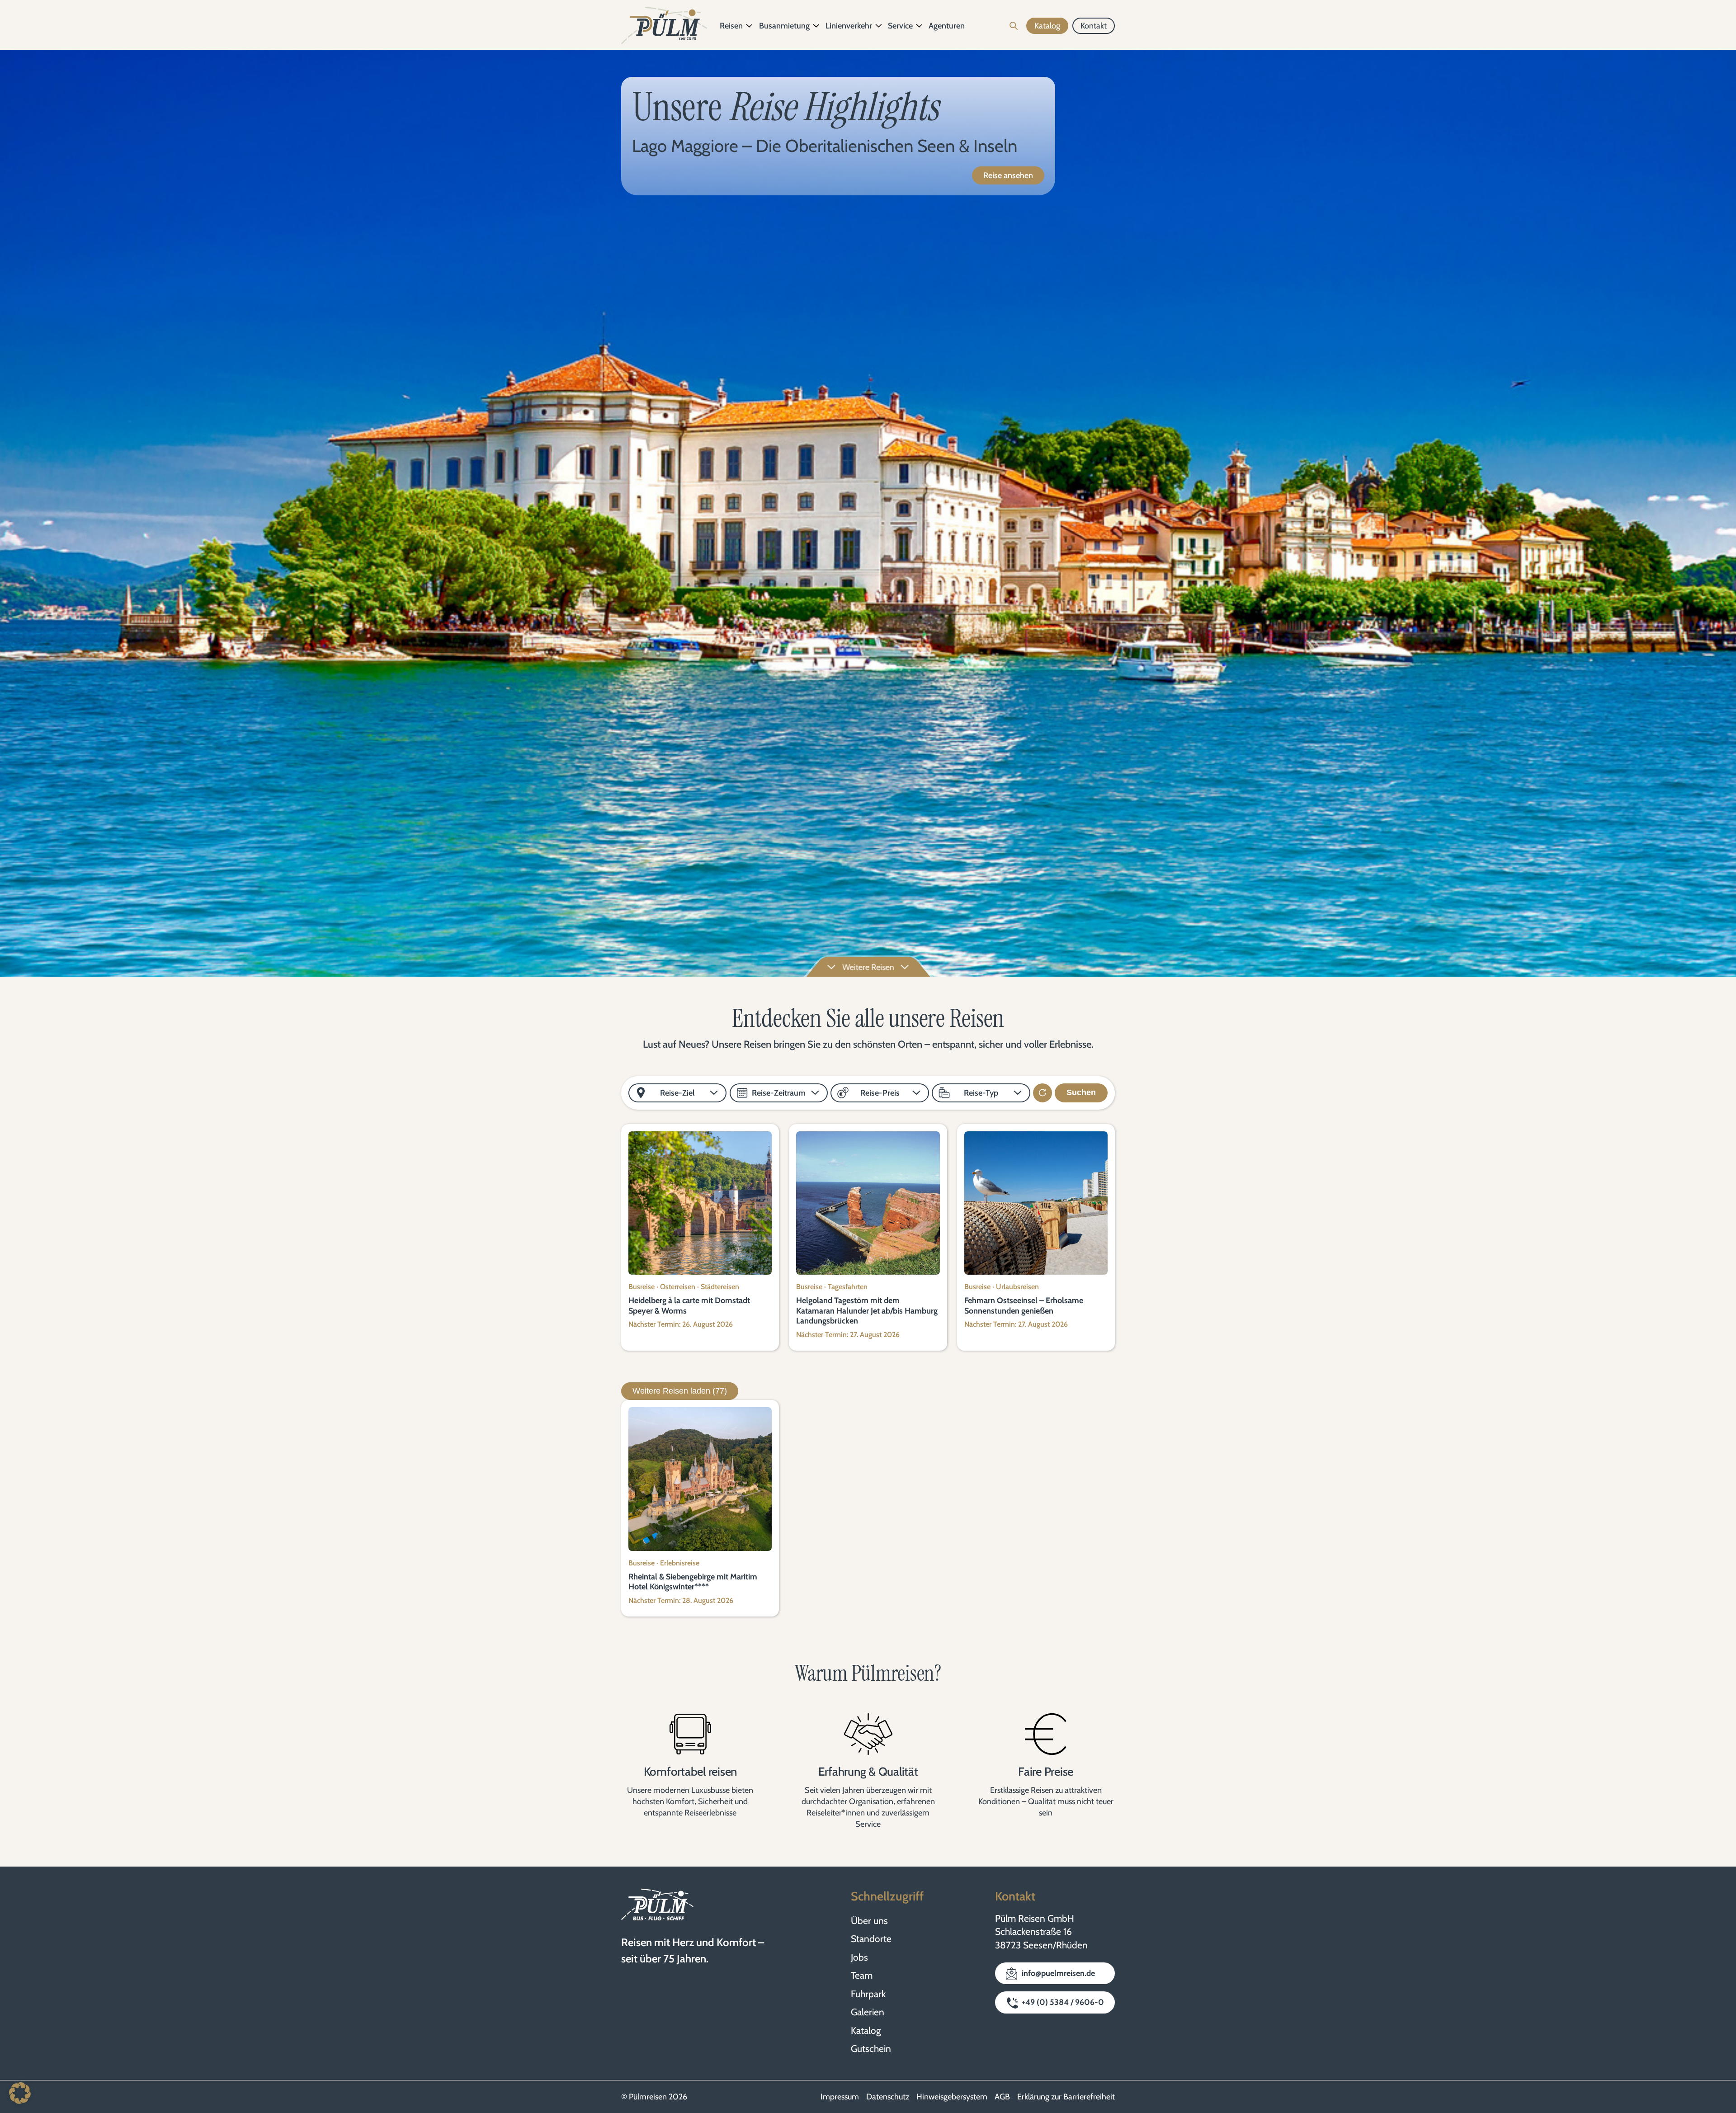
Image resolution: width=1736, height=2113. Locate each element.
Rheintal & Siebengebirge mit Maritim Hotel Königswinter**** (693, 1582)
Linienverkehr (849, 26)
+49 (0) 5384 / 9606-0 (1063, 2002)
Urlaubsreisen (1017, 1287)
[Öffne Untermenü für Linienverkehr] (879, 26)
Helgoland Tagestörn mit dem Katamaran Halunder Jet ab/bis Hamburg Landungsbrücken (867, 1311)
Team (862, 1975)
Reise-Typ (981, 1093)
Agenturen (947, 26)
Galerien (868, 2012)
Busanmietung (784, 26)
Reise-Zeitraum (779, 1093)
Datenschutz (888, 2097)
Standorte (871, 1939)
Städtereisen (720, 1287)
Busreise (642, 1287)
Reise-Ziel (677, 1093)
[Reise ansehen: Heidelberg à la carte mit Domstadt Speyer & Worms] (700, 1203)
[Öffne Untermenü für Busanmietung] (816, 26)
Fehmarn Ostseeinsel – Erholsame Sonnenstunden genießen (1024, 1306)
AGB (1002, 2097)
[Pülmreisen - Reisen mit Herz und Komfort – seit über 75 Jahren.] (664, 26)
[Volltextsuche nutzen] (1014, 26)
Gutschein (871, 2049)
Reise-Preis (880, 1093)
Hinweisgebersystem (952, 2097)
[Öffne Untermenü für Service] (920, 26)
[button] (20, 2093)
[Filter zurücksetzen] (1043, 1093)
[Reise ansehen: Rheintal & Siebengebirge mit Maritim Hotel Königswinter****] (700, 1479)
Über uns (869, 1921)
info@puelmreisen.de (1058, 1973)
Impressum (840, 2097)
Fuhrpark (868, 1994)
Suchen (1081, 1092)
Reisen (731, 26)
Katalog (866, 2030)
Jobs (859, 1957)
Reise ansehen (1008, 200)
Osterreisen (678, 1287)
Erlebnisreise (680, 1563)
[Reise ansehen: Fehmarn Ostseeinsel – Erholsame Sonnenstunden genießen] (1036, 1203)
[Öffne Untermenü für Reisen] (750, 26)
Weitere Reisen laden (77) (680, 1391)
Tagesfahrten (848, 1287)
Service (900, 26)
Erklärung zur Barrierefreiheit (1066, 2097)
